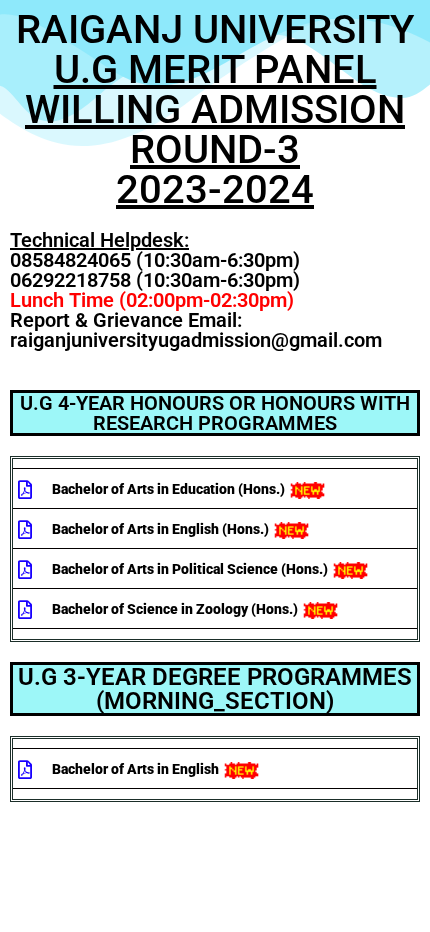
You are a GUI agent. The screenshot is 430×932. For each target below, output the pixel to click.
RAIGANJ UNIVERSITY (215, 109)
